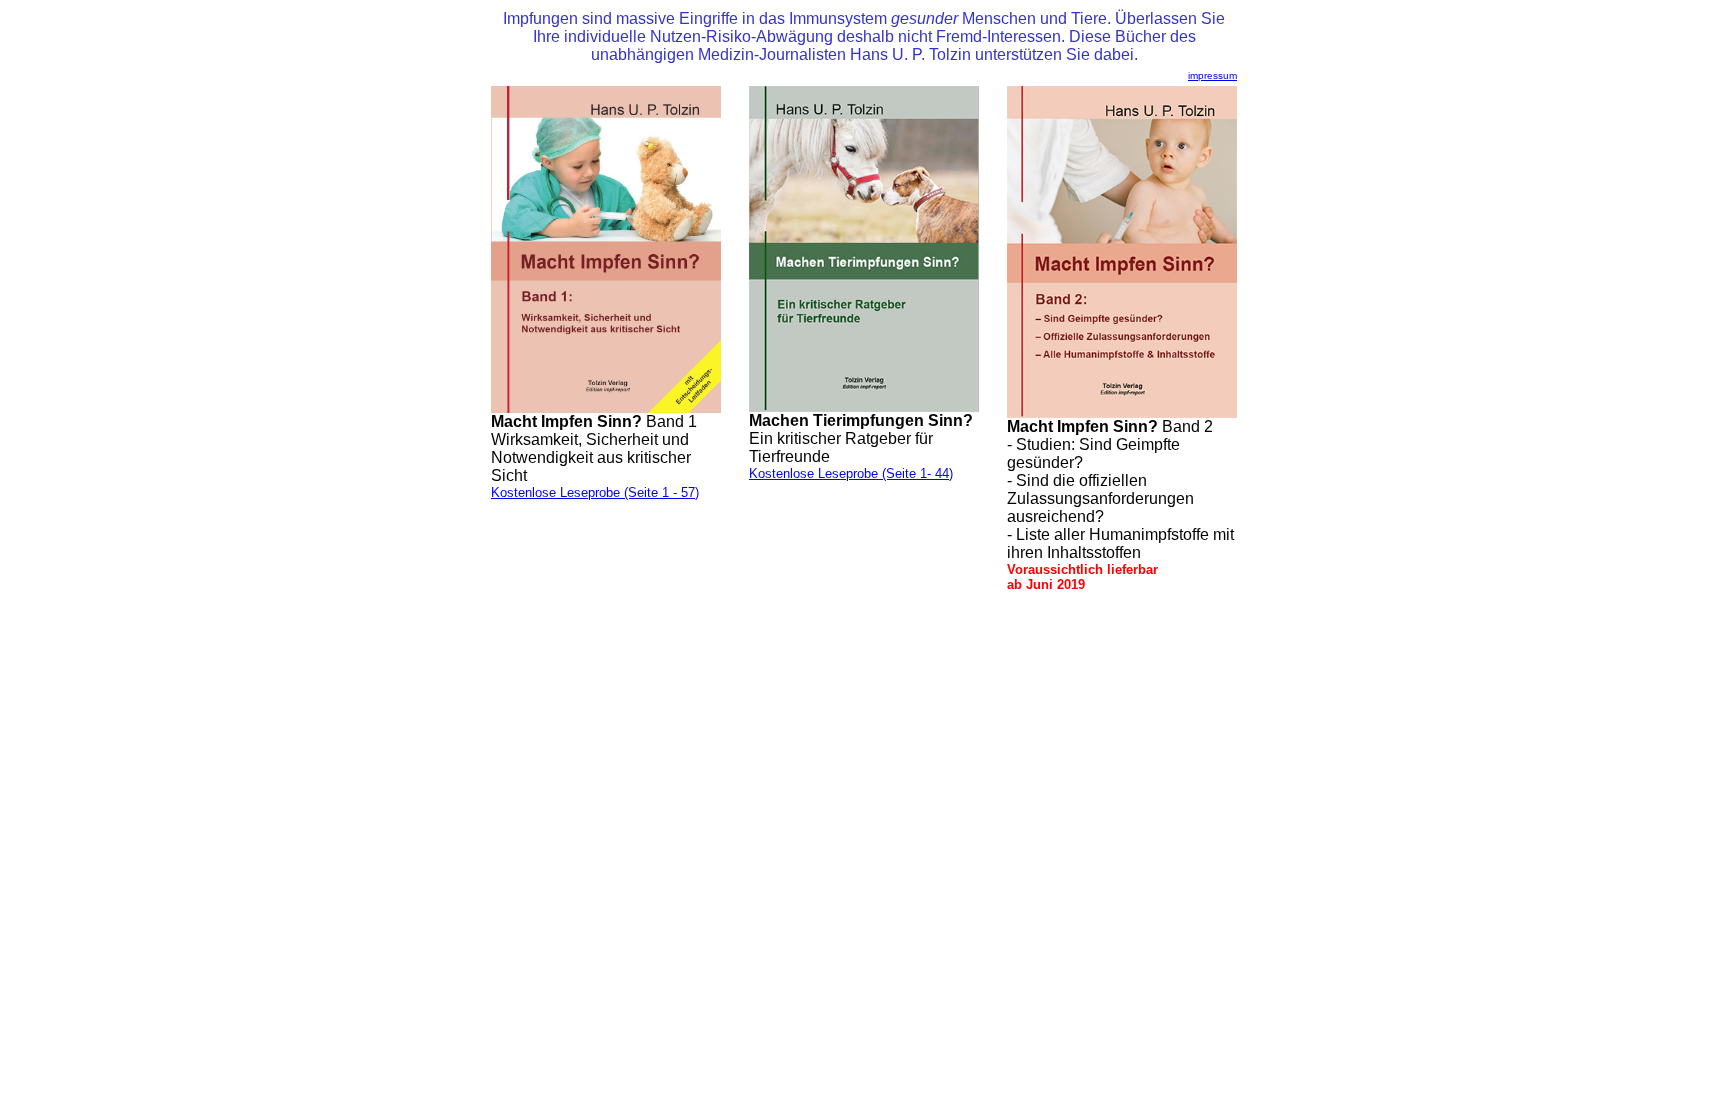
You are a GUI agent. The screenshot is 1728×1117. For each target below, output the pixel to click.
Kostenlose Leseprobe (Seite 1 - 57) (595, 492)
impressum (1212, 75)
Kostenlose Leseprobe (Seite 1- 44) (851, 473)
